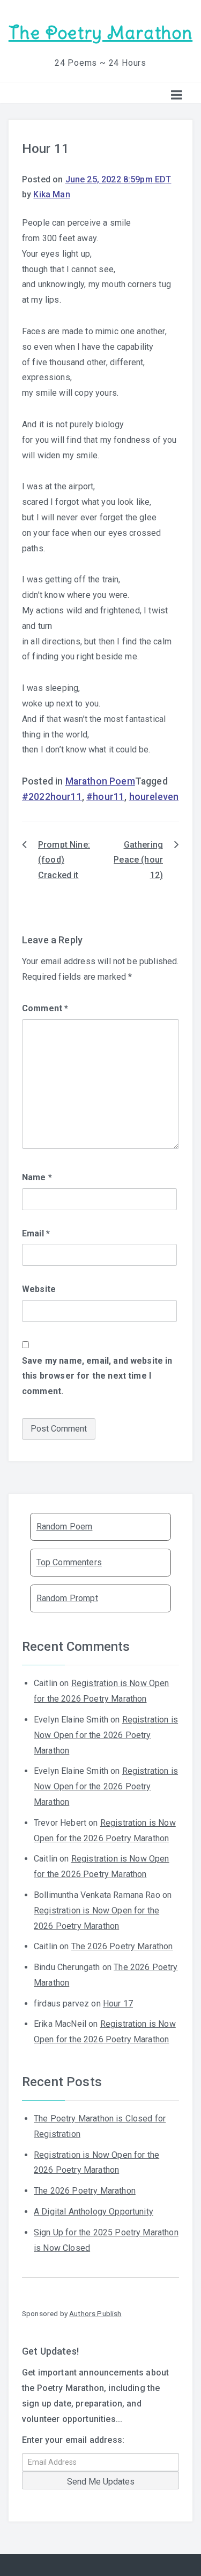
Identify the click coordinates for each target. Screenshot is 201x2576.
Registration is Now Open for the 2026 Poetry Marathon (106, 1735)
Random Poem (65, 1527)
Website (39, 1289)
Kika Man (51, 194)
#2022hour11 (52, 797)
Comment (45, 1008)
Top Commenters (69, 1562)
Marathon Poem (100, 781)
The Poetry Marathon (100, 33)
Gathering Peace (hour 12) (138, 860)
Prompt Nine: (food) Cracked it (64, 860)
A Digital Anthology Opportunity (94, 2212)
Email (36, 1233)
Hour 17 (118, 2004)
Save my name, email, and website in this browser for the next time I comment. (97, 1376)
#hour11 (105, 797)
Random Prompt (67, 1598)
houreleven (154, 797)
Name (37, 1177)
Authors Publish (95, 2313)
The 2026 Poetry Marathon (122, 1946)
